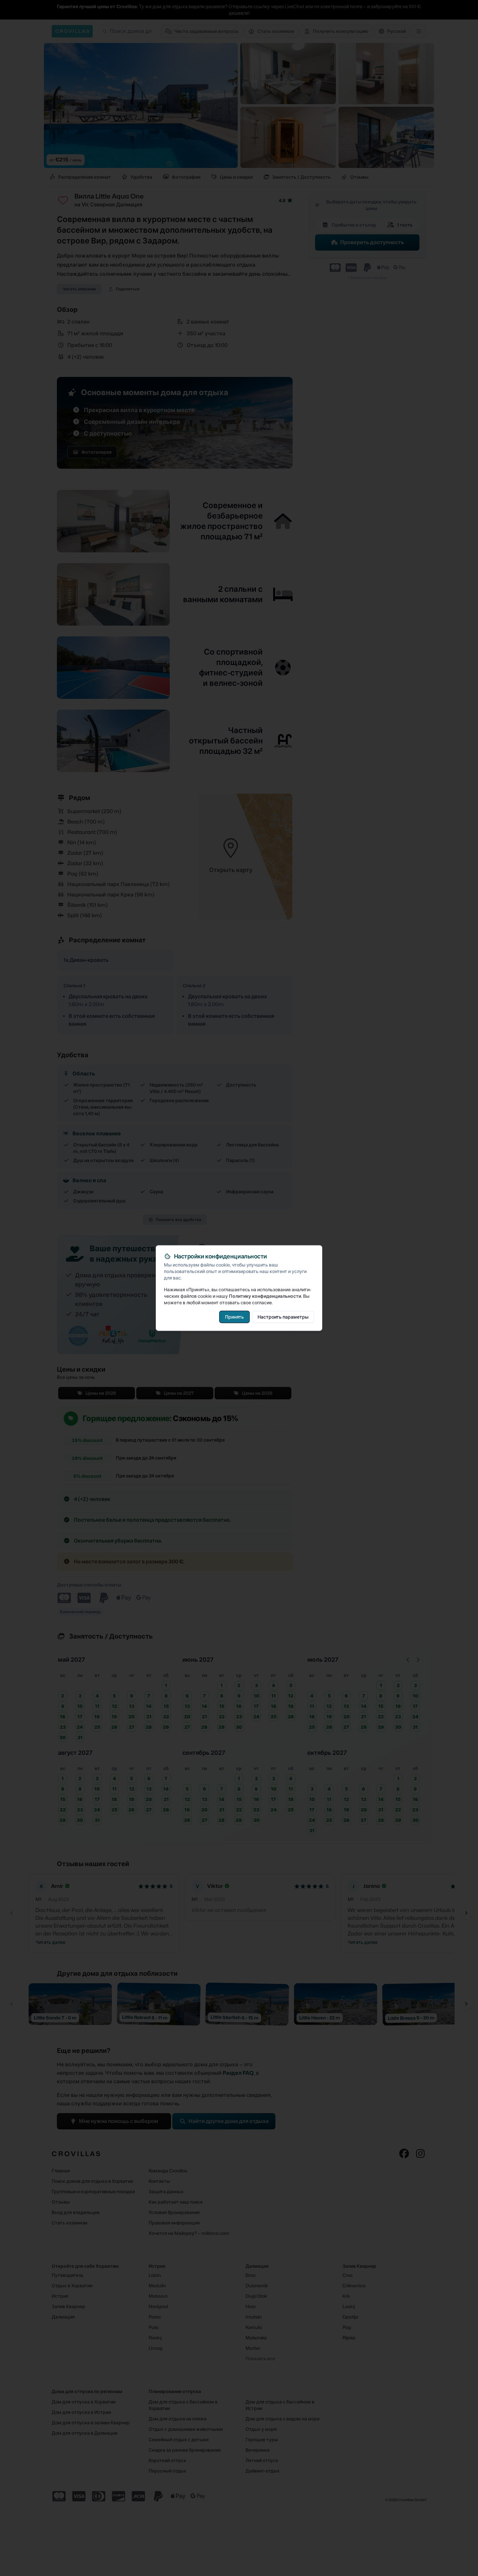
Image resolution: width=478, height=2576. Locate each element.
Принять (234, 1316)
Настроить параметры (283, 1316)
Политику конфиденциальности (265, 1296)
